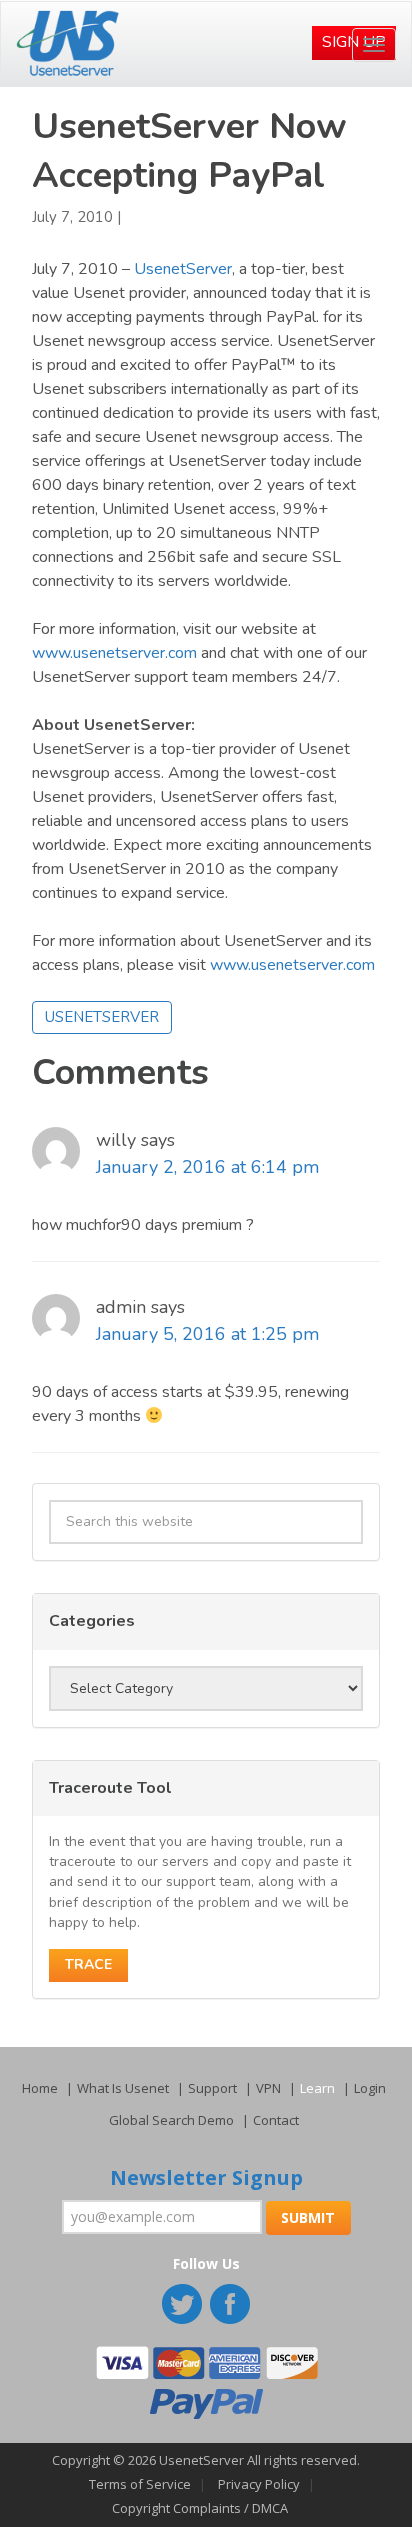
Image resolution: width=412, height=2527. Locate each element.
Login (370, 2088)
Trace (88, 1964)
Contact (276, 2120)
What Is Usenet (123, 2088)
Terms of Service (140, 2484)
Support (212, 2088)
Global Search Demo (171, 2120)
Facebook (232, 2306)
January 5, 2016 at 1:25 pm (207, 1334)
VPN (268, 2088)
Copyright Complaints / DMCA (200, 2508)
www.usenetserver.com (114, 653)
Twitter (184, 2306)
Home (40, 2088)
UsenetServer (183, 269)
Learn (317, 2088)
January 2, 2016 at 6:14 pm (207, 1167)
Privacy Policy (259, 2484)
